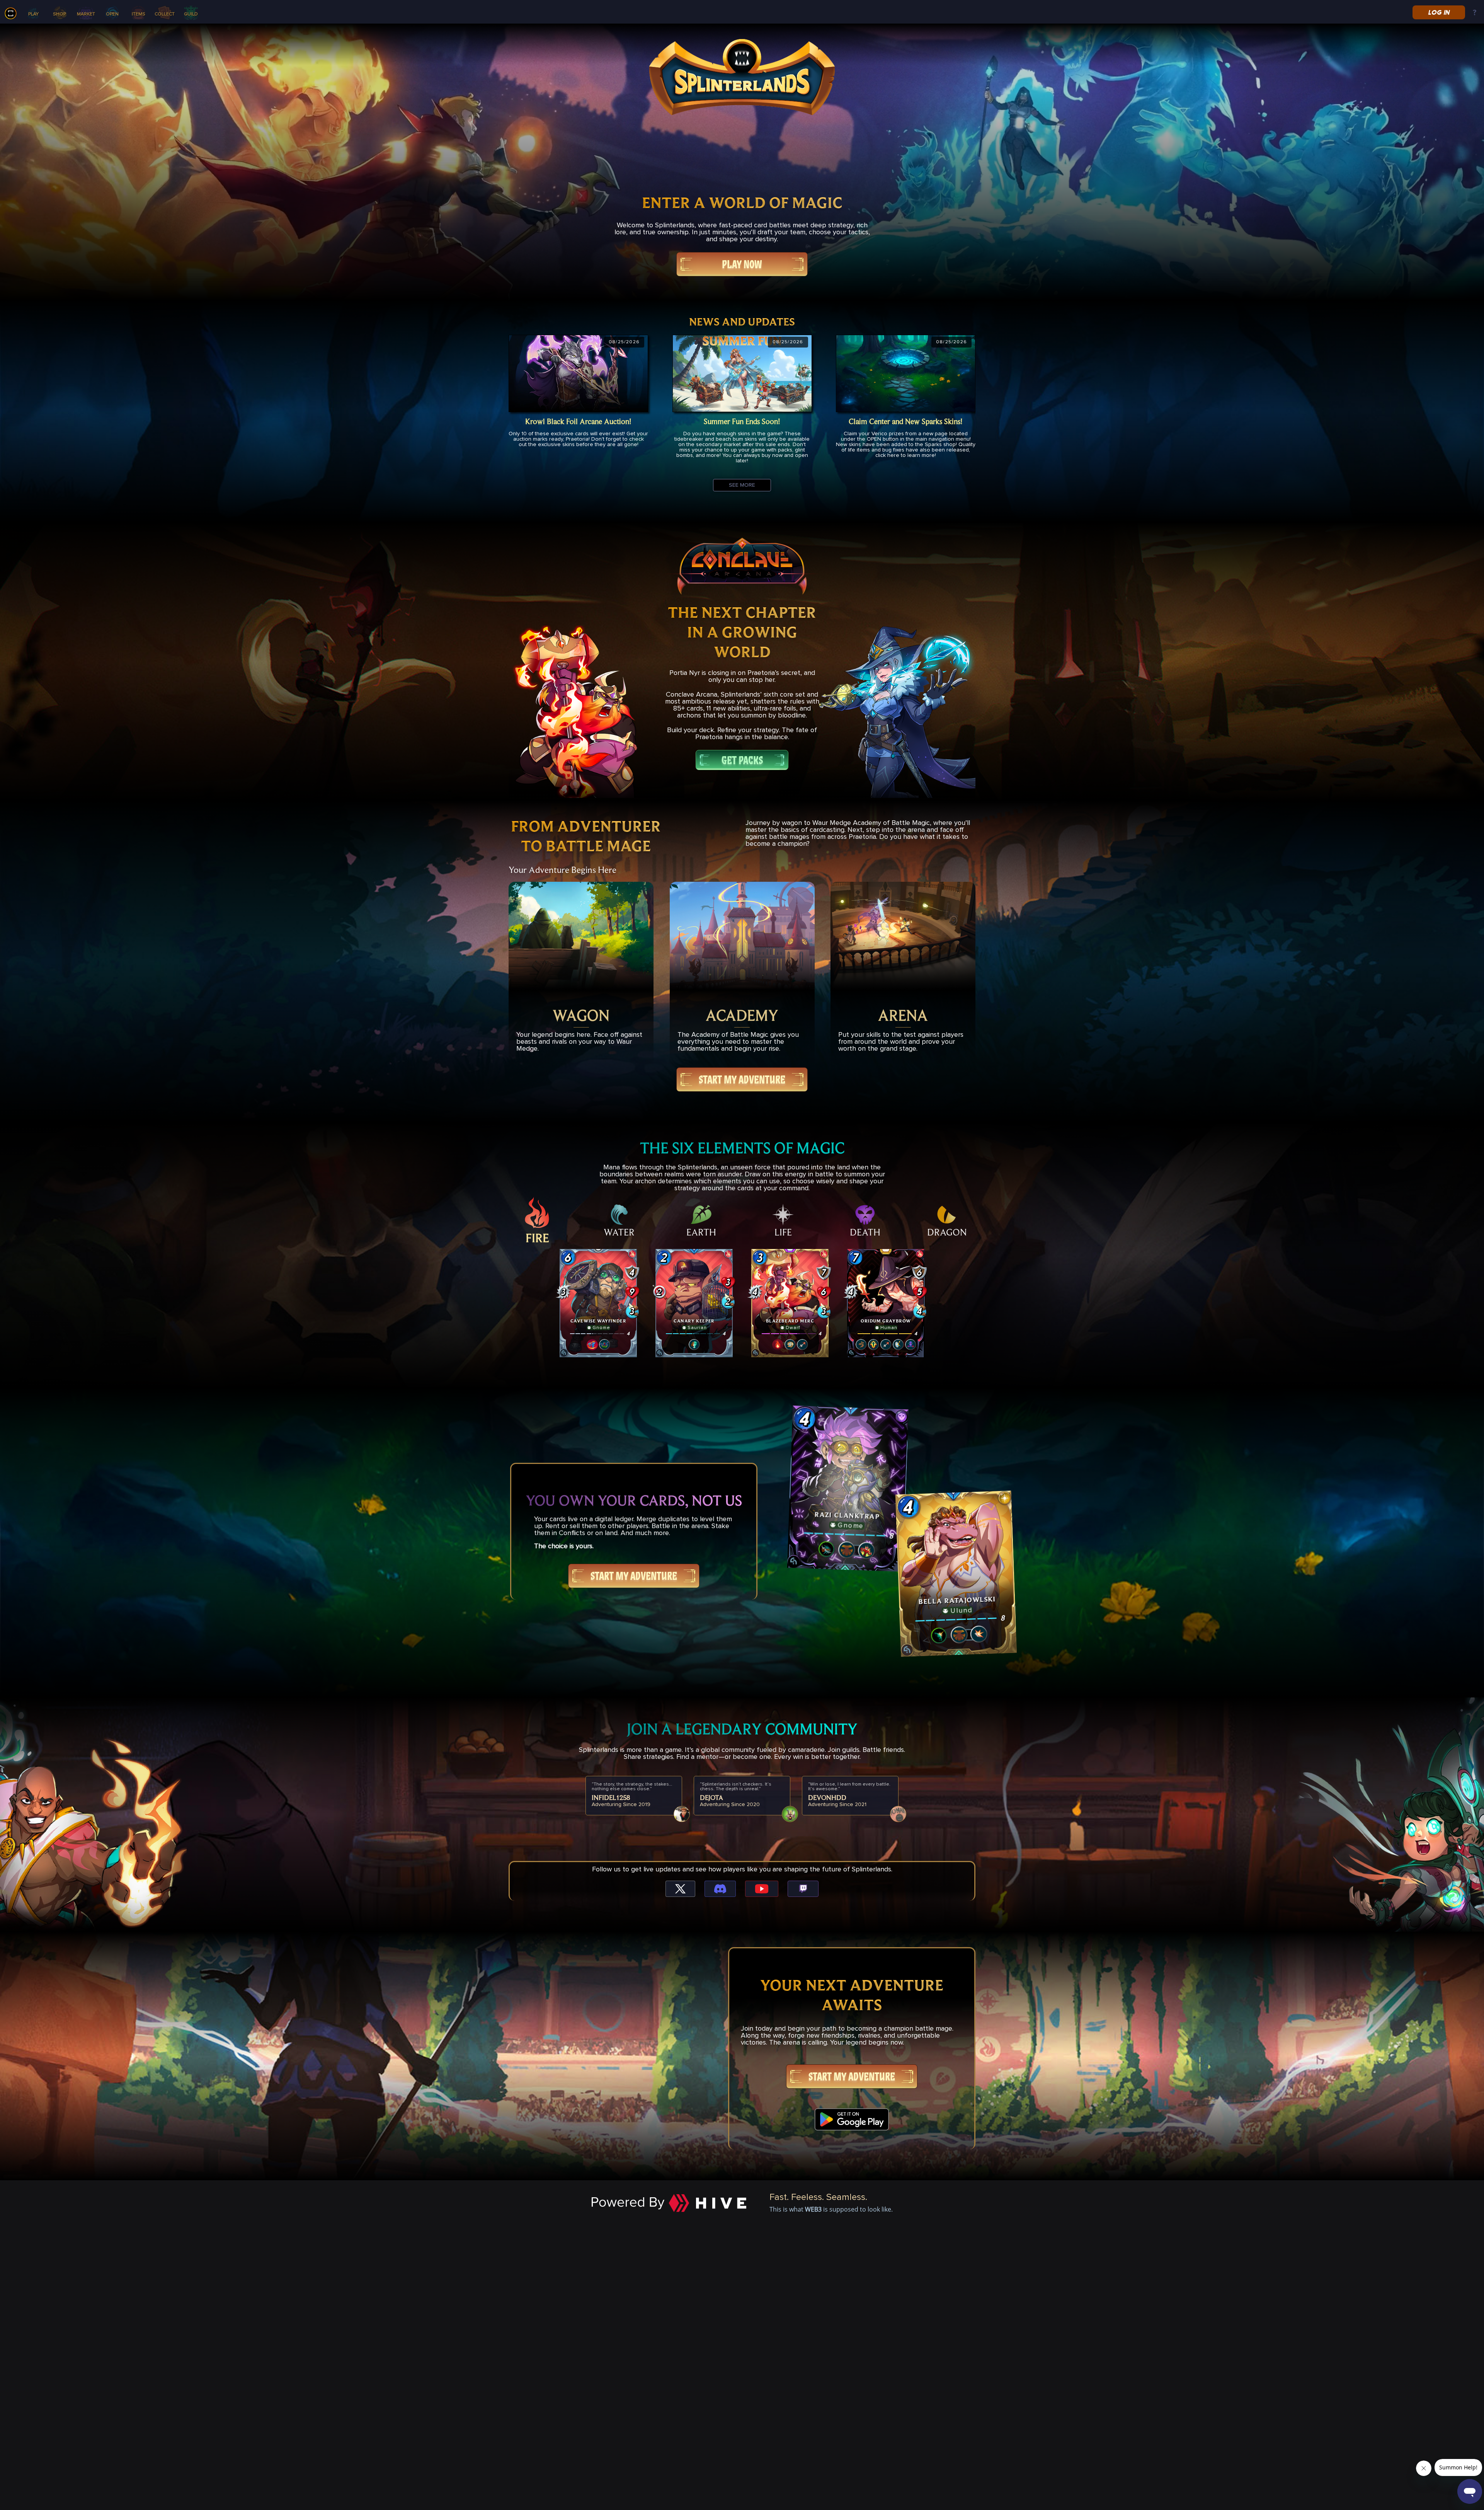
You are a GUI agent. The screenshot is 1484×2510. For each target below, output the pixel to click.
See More (742, 485)
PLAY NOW (742, 264)
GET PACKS (742, 760)
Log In (1439, 12)
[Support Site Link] (1475, 13)
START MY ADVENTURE (742, 1079)
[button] (598, 1303)
